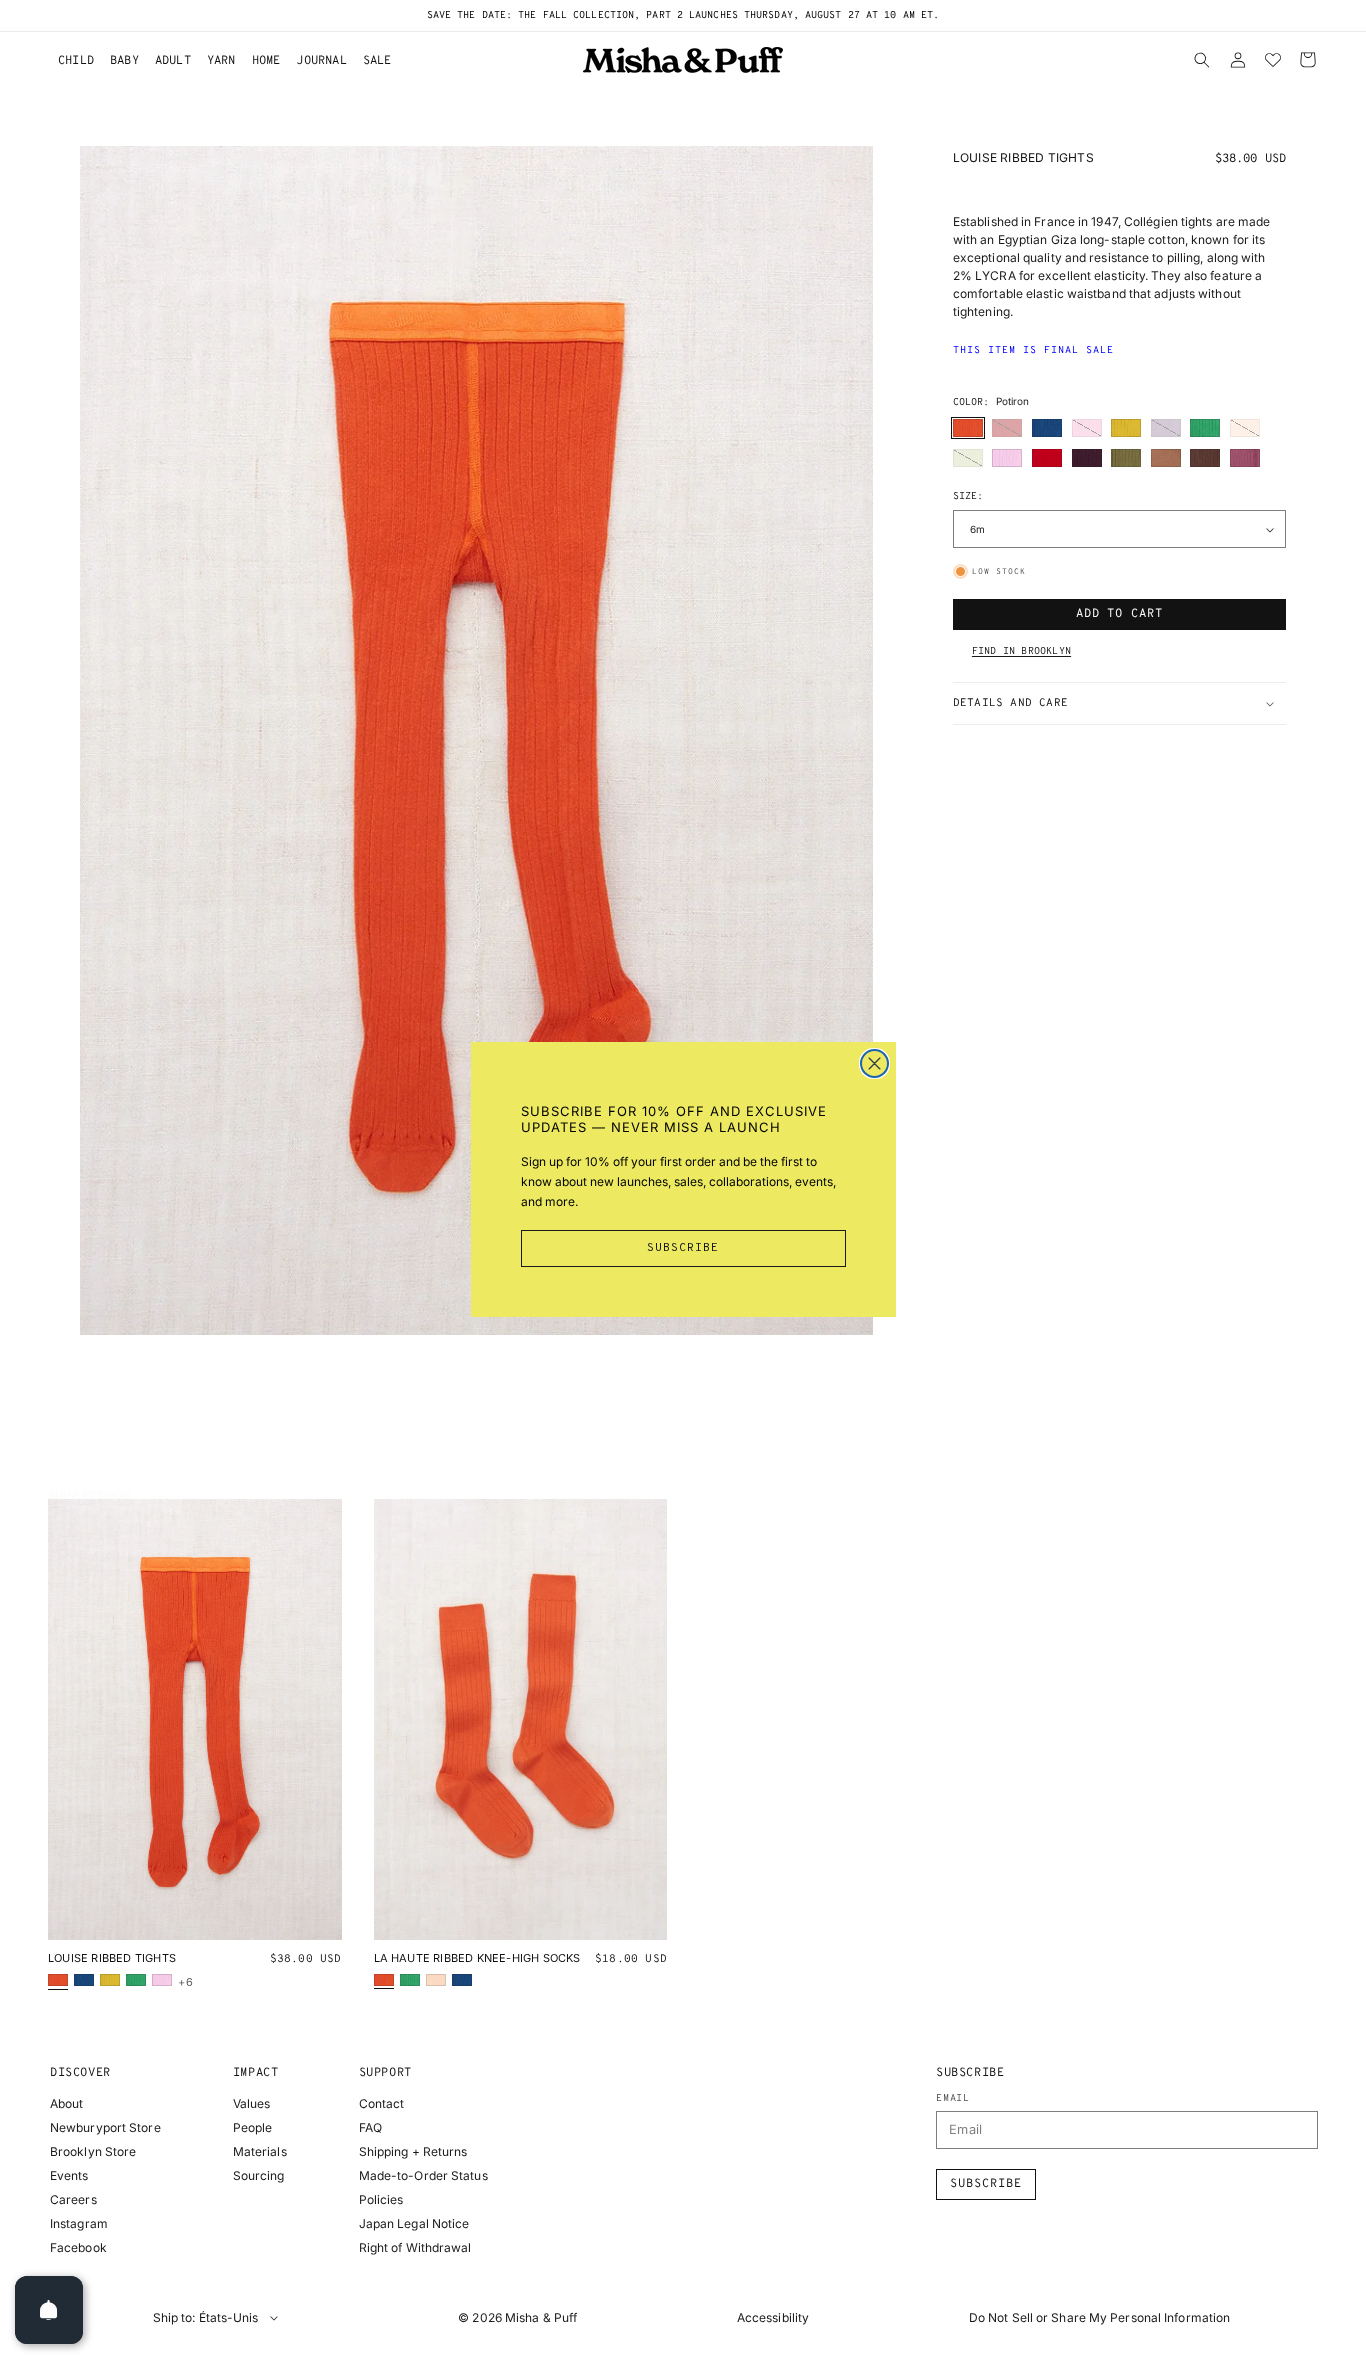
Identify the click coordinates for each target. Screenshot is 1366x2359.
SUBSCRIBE (683, 1248)
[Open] (49, 2310)
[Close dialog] (874, 1063)
